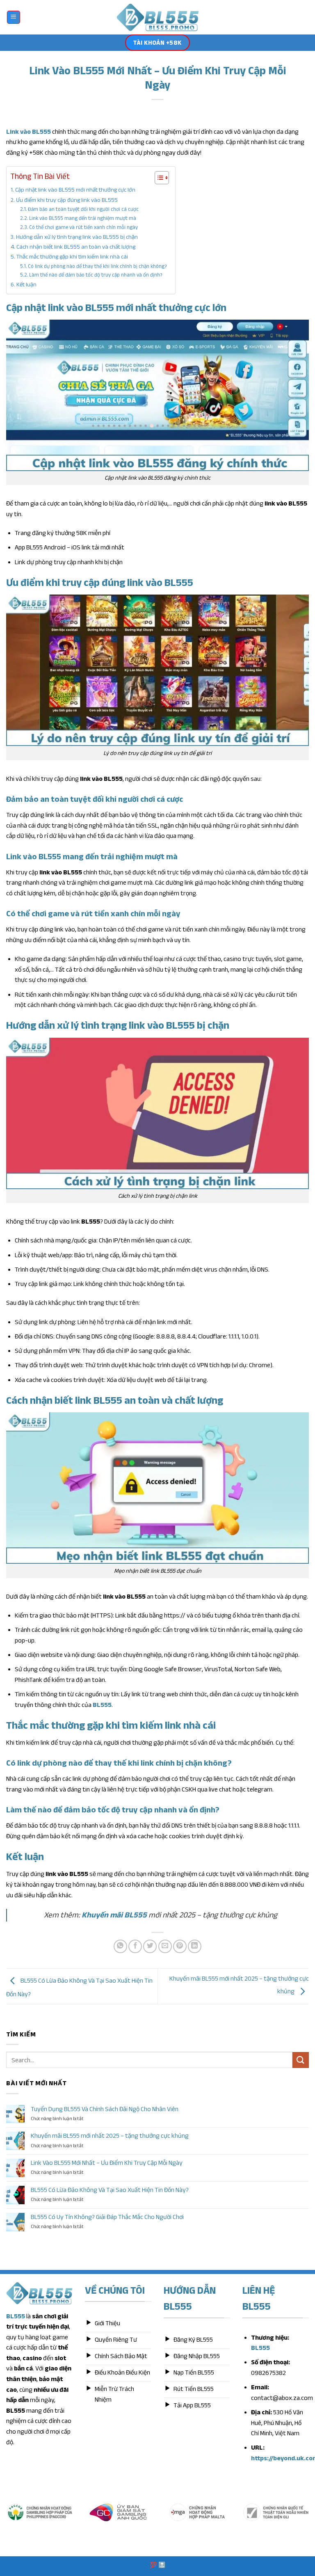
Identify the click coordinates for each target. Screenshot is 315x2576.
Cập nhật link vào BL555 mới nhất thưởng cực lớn (75, 190)
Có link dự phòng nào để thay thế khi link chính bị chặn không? (97, 266)
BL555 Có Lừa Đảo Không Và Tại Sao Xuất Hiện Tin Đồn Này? (110, 2190)
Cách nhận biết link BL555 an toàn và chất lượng (76, 247)
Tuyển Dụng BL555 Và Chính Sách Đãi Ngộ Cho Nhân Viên (105, 2109)
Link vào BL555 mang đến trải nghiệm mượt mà (83, 218)
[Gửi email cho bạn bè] (165, 1946)
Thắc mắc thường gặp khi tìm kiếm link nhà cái (72, 256)
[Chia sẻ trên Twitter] (150, 1946)
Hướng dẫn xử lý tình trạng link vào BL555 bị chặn (77, 237)
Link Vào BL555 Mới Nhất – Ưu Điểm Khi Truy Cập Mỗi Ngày (107, 2163)
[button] (14, 17)
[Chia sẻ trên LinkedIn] (195, 1946)
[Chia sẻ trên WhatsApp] (120, 1946)
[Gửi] (301, 2060)
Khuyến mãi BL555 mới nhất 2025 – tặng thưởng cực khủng (110, 2136)
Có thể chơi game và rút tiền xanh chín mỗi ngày (83, 227)
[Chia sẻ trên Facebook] (135, 1946)
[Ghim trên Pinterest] (180, 1946)
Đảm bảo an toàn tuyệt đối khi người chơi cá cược (83, 209)
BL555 (102, 1705)
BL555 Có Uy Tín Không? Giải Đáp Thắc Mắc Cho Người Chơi (107, 2217)
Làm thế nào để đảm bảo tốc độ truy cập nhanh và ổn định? (96, 275)
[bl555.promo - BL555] (158, 17)
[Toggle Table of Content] (158, 178)
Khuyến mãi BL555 (114, 1915)
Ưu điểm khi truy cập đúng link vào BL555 (67, 200)
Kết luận (26, 284)
